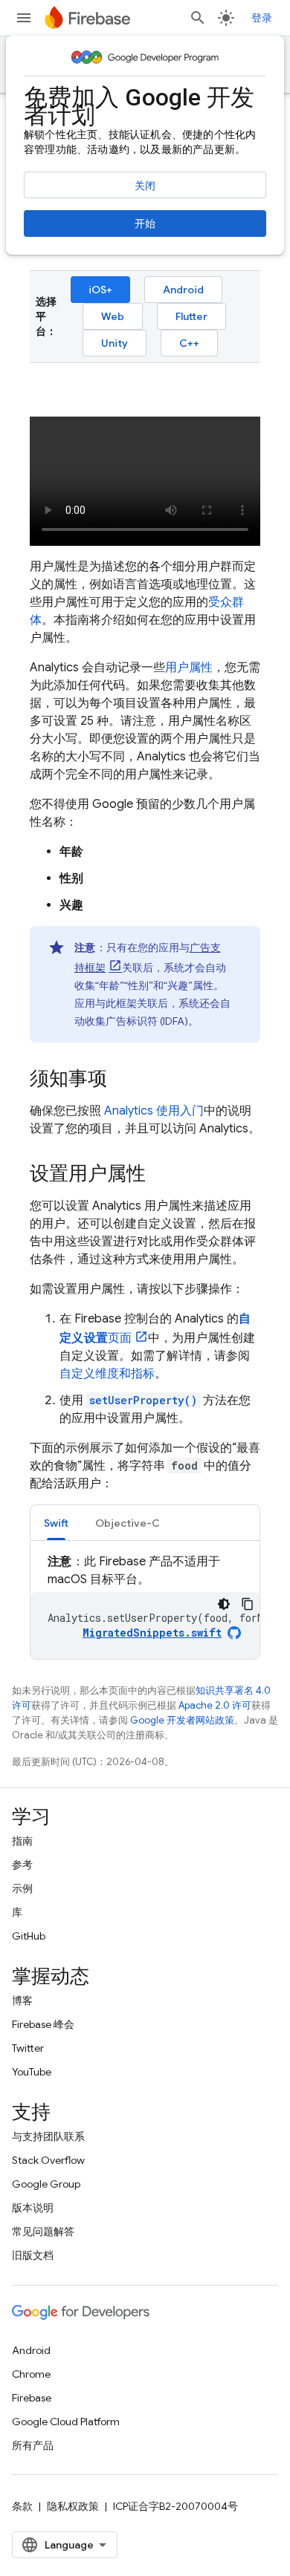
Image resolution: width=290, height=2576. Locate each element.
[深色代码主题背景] (224, 1604)
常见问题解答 (43, 2231)
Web (113, 316)
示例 (22, 1888)
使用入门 (154, 1111)
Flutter (191, 316)
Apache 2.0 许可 (215, 1705)
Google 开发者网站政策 (182, 1720)
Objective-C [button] (128, 1523)
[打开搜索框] (198, 18)
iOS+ (100, 290)
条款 (22, 2506)
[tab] (56, 1523)
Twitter (28, 2048)
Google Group (46, 2184)
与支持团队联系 (48, 2136)
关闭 (145, 186)
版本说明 (33, 2208)
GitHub (29, 1936)
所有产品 (33, 2445)
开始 (145, 224)
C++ (189, 343)
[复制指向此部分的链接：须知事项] (122, 1080)
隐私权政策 (73, 2506)
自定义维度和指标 (107, 1374)
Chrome (31, 2374)
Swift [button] (56, 1523)
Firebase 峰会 (43, 2024)
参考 (22, 1865)
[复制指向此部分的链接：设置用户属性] (161, 1175)
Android (183, 290)
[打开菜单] (24, 18)
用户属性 (189, 668)
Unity (115, 343)
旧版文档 (33, 2255)
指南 (22, 1841)
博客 (22, 2001)
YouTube (32, 2072)
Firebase (32, 2398)
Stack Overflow (48, 2160)
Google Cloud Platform (66, 2422)
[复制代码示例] (248, 1604)
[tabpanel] (145, 1606)
